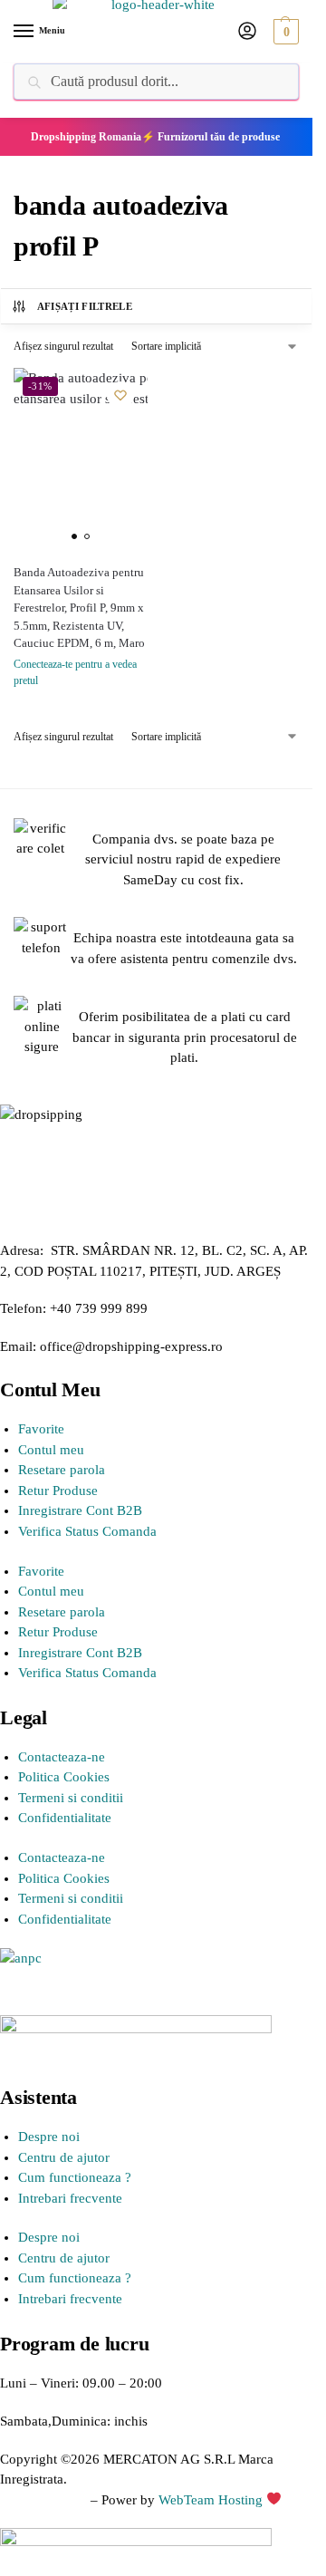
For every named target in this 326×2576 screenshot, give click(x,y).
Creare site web (43, 2500)
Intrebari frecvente (70, 2198)
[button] (284, 32)
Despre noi (49, 2137)
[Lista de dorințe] (120, 395)
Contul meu (51, 1450)
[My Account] (247, 32)
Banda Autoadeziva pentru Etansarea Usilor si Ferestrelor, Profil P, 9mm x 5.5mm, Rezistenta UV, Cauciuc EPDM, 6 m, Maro (79, 608)
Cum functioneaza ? (75, 2177)
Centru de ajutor (64, 2157)
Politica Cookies (64, 1777)
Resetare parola (62, 1470)
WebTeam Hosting (212, 2500)
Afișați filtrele (85, 306)
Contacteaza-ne (62, 1757)
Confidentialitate (65, 1818)
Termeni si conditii (71, 1798)
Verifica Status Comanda (87, 1531)
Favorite (41, 1429)
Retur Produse (58, 1491)
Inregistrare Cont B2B (80, 1510)
